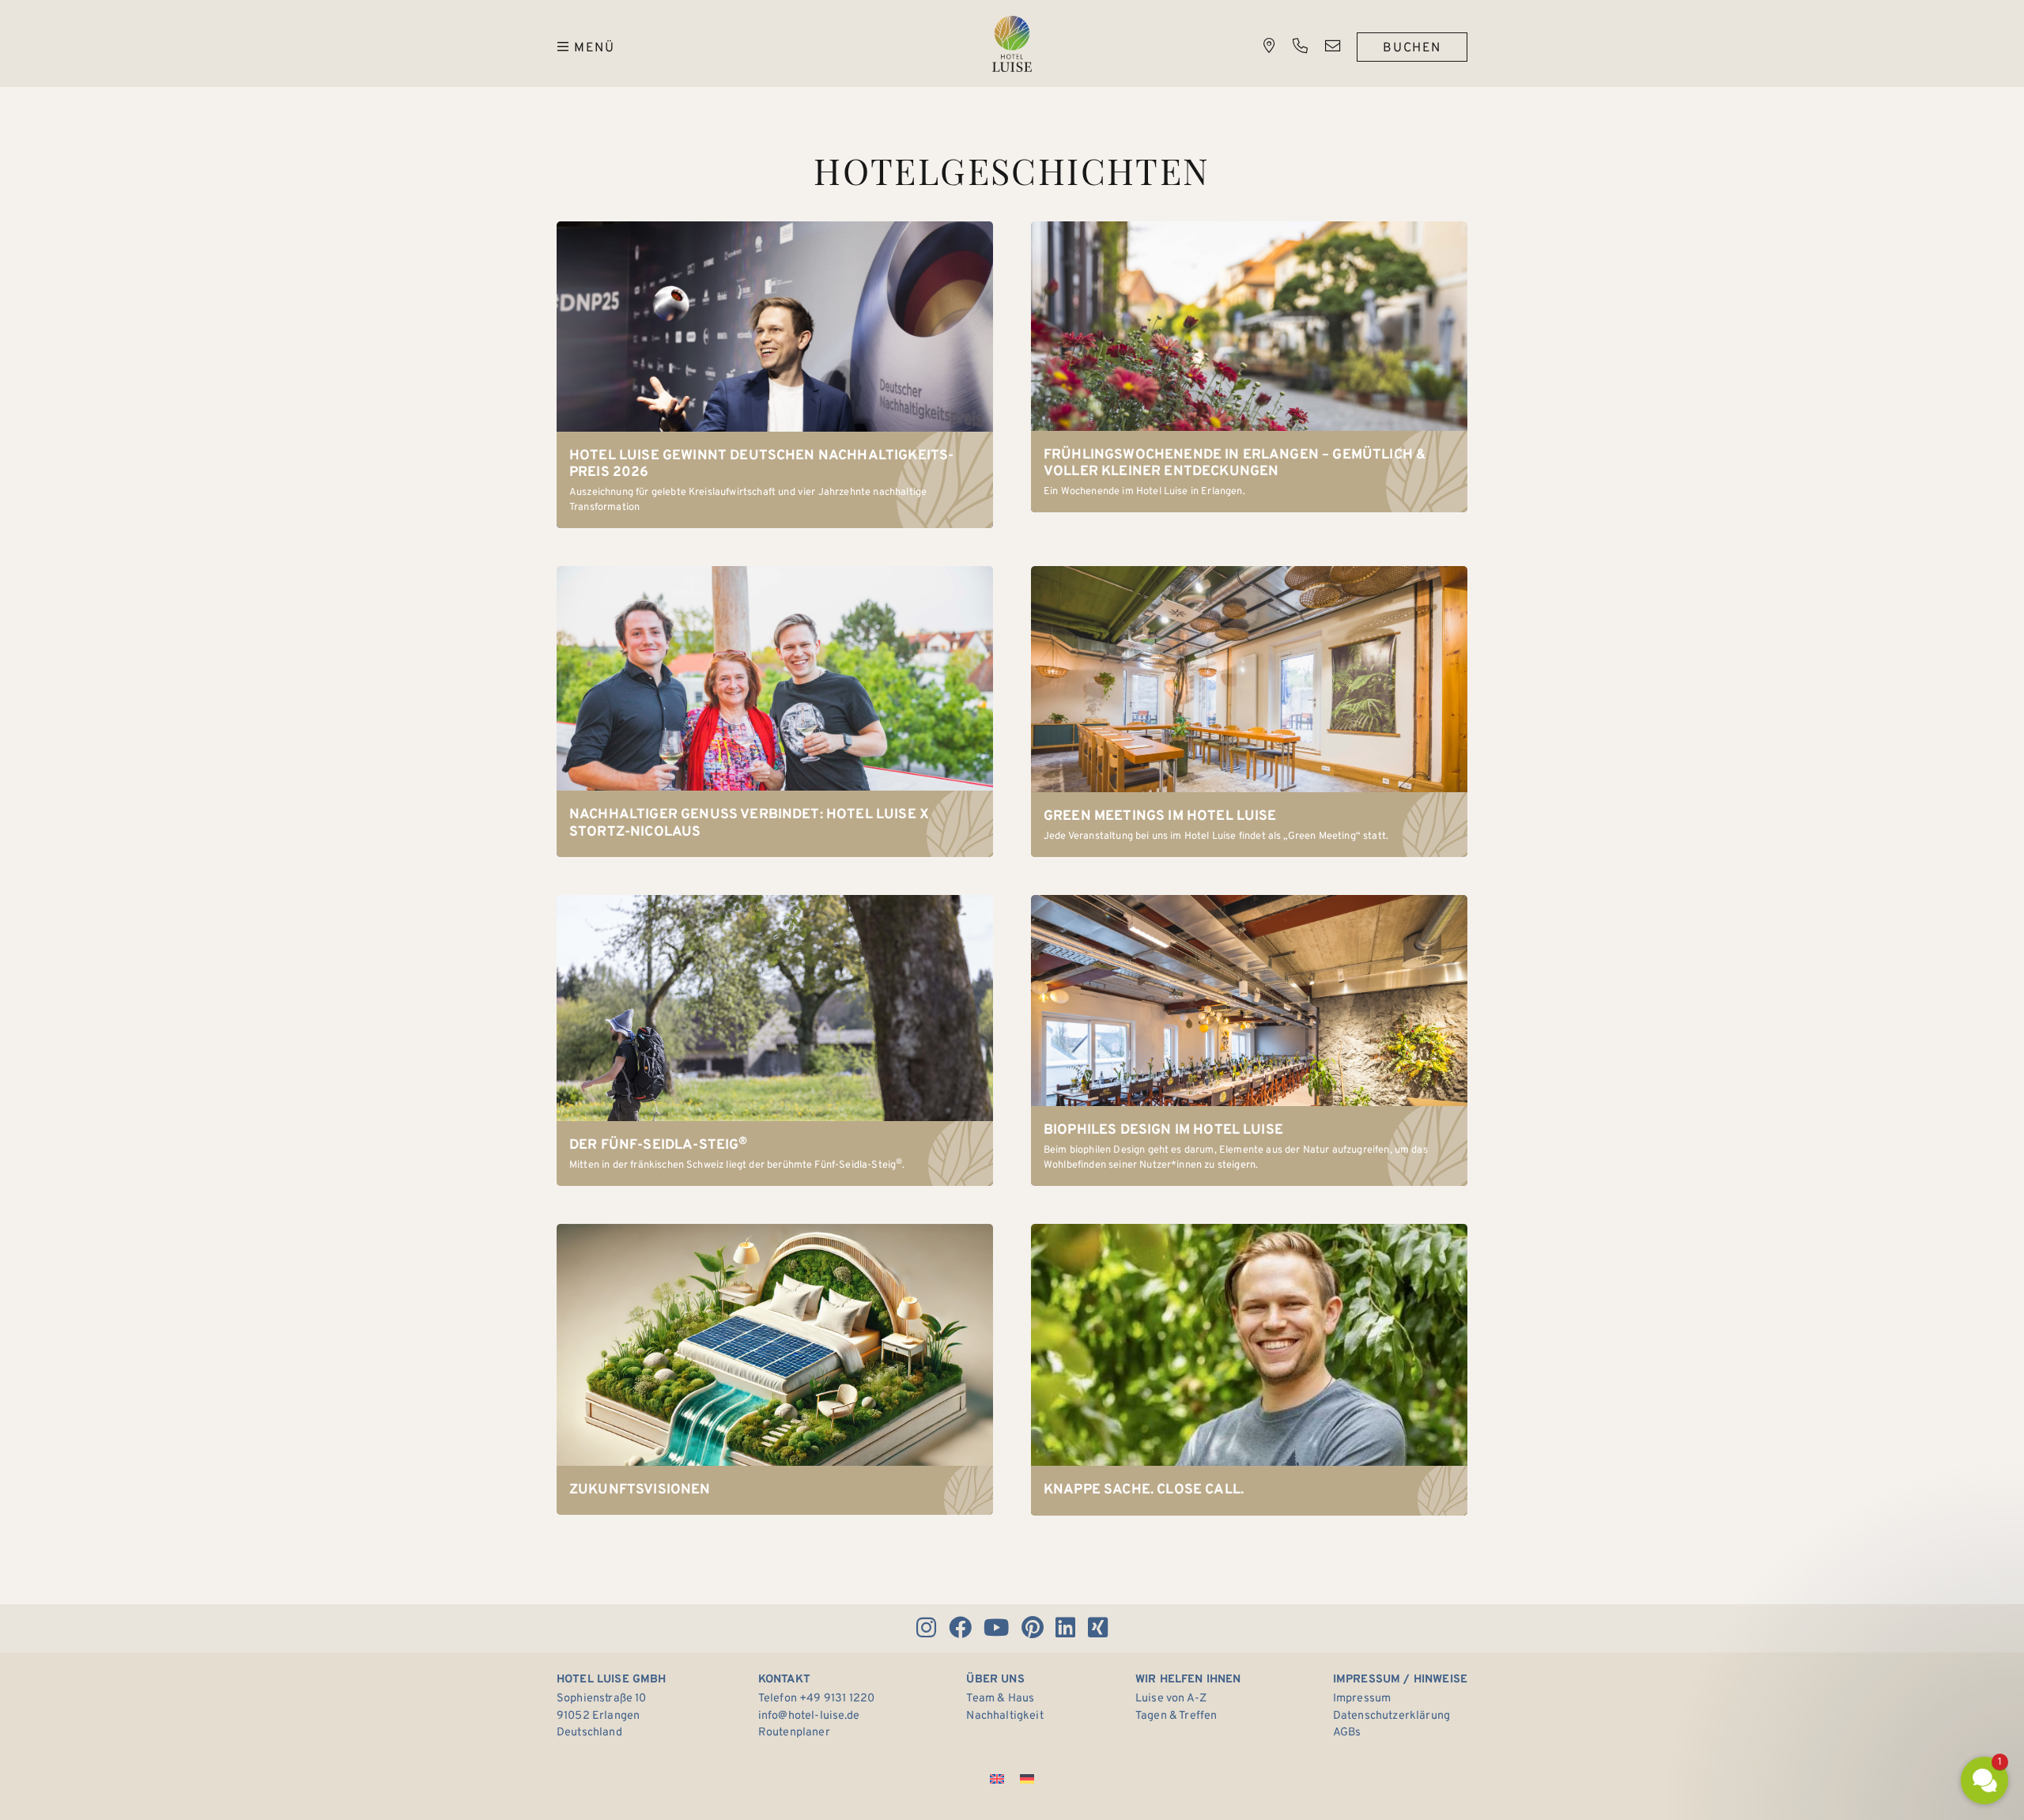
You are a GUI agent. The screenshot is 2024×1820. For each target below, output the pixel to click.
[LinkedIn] (1066, 1628)
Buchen (1412, 48)
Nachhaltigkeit (1004, 1716)
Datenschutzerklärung (1391, 1716)
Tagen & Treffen (1176, 1716)
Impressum (1362, 1699)
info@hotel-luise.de (809, 1716)
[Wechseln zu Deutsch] (1027, 1779)
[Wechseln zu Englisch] (997, 1779)
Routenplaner (794, 1733)
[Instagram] (926, 1628)
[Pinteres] (1032, 1628)
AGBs (1347, 1733)
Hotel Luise (1012, 44)
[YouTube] (997, 1628)
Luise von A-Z (1171, 1699)
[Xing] (1097, 1628)
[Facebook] (960, 1628)
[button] (1890, 1640)
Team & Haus (1000, 1699)
